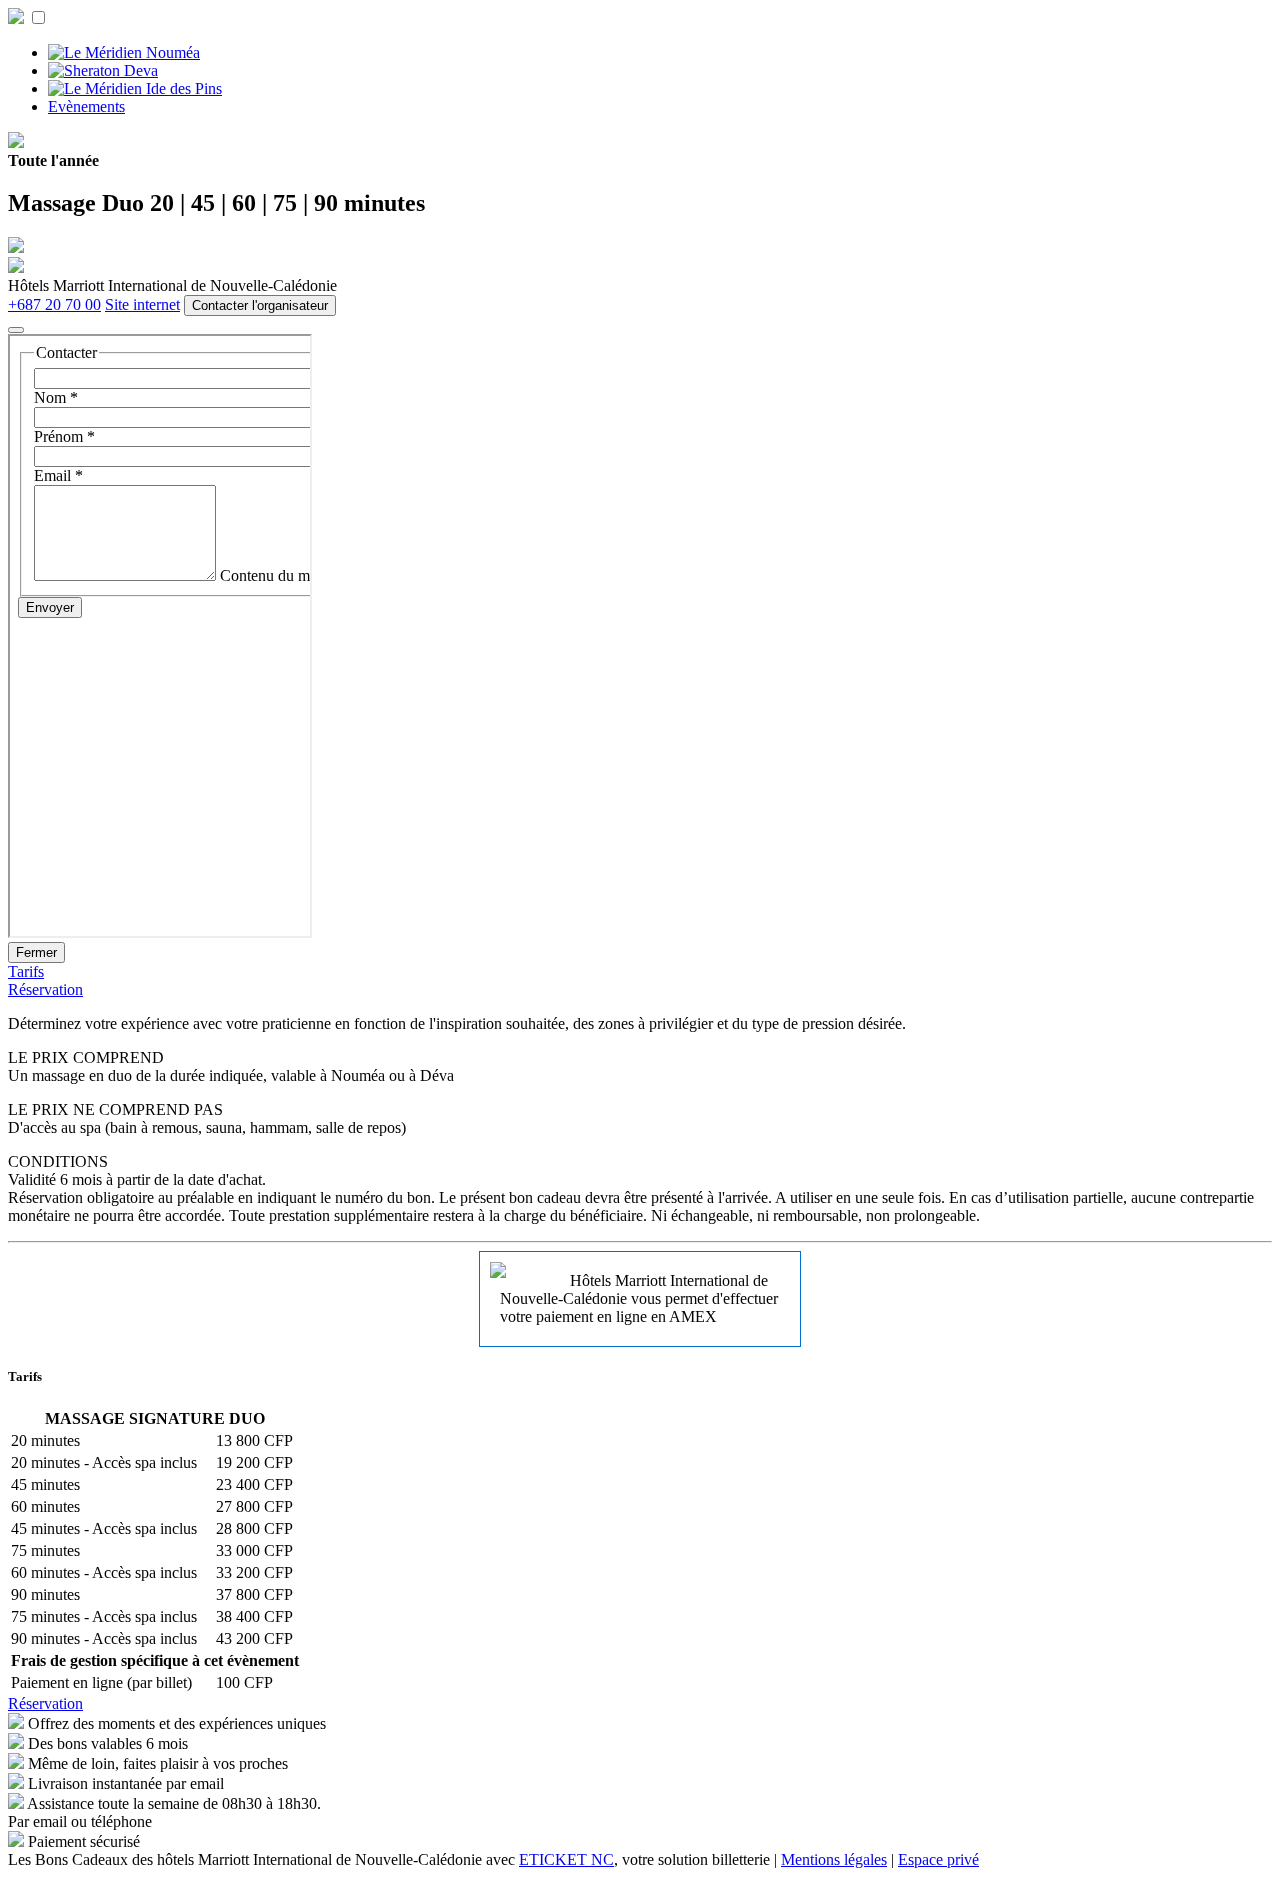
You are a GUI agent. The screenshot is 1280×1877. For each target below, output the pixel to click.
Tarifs (26, 971)
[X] (16, 330)
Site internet (142, 304)
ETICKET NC (566, 1859)
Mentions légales (834, 1859)
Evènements (86, 106)
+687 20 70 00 (54, 304)
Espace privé (938, 1859)
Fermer (36, 952)
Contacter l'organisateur (260, 305)
